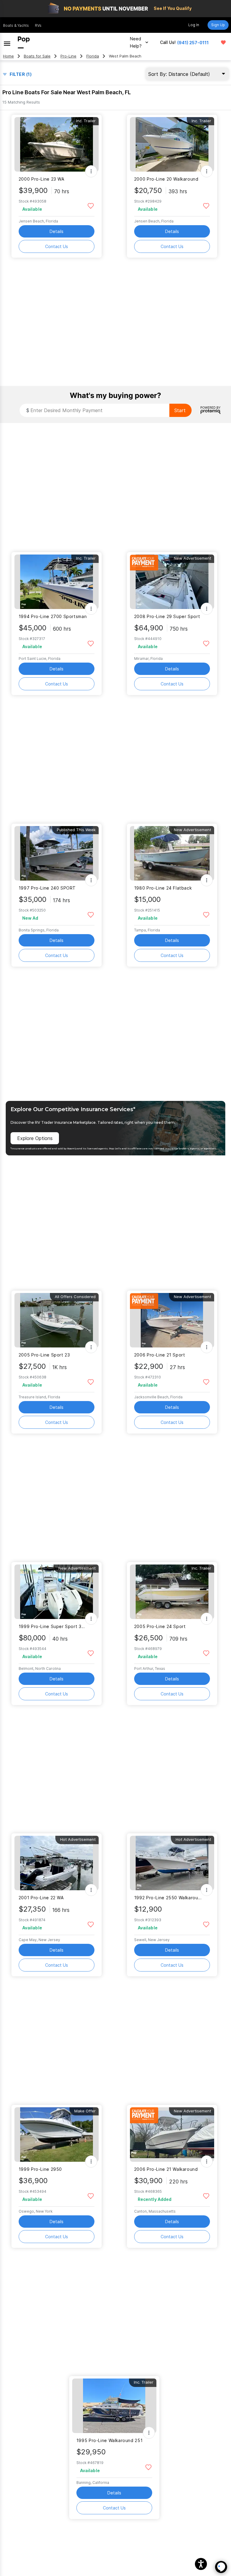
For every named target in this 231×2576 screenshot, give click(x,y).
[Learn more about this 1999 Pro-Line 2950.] (57, 2135)
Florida (93, 56)
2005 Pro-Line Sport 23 (44, 1355)
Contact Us (57, 246)
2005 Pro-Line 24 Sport (160, 1626)
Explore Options (35, 1138)
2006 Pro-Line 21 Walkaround (166, 2169)
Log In (194, 25)
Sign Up (218, 25)
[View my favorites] (223, 42)
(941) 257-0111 (193, 43)
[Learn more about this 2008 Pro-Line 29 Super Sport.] (172, 582)
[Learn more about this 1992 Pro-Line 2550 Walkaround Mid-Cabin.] (172, 1863)
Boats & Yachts (16, 25)
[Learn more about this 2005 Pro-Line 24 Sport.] (172, 1592)
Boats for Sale (37, 56)
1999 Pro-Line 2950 (40, 2169)
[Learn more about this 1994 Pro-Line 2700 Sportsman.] (57, 582)
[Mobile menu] (7, 42)
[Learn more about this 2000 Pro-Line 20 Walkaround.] (172, 144)
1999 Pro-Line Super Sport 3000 (53, 1626)
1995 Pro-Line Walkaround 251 (109, 2440)
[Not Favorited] (91, 205)
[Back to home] (24, 42)
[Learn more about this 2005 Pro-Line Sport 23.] (57, 1320)
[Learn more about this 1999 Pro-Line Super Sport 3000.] (57, 1592)
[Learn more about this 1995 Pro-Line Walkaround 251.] (114, 2406)
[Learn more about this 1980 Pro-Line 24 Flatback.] (172, 853)
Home (8, 56)
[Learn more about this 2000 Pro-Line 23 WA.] (57, 144)
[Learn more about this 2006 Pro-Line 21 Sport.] (172, 1320)
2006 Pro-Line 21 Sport (160, 1355)
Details (57, 231)
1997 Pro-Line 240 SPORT (47, 888)
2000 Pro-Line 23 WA (42, 179)
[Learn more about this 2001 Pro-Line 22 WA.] (57, 1863)
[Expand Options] (91, 171)
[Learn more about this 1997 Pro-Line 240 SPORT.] (57, 853)
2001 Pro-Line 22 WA (41, 1898)
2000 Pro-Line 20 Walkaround (166, 179)
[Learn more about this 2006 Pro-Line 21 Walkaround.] (172, 2135)
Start (180, 410)
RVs (38, 25)
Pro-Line (68, 56)
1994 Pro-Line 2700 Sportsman (53, 616)
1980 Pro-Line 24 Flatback (163, 888)
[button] (201, 2564)
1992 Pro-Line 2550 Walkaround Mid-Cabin (168, 1898)
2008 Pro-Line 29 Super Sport (167, 616)
